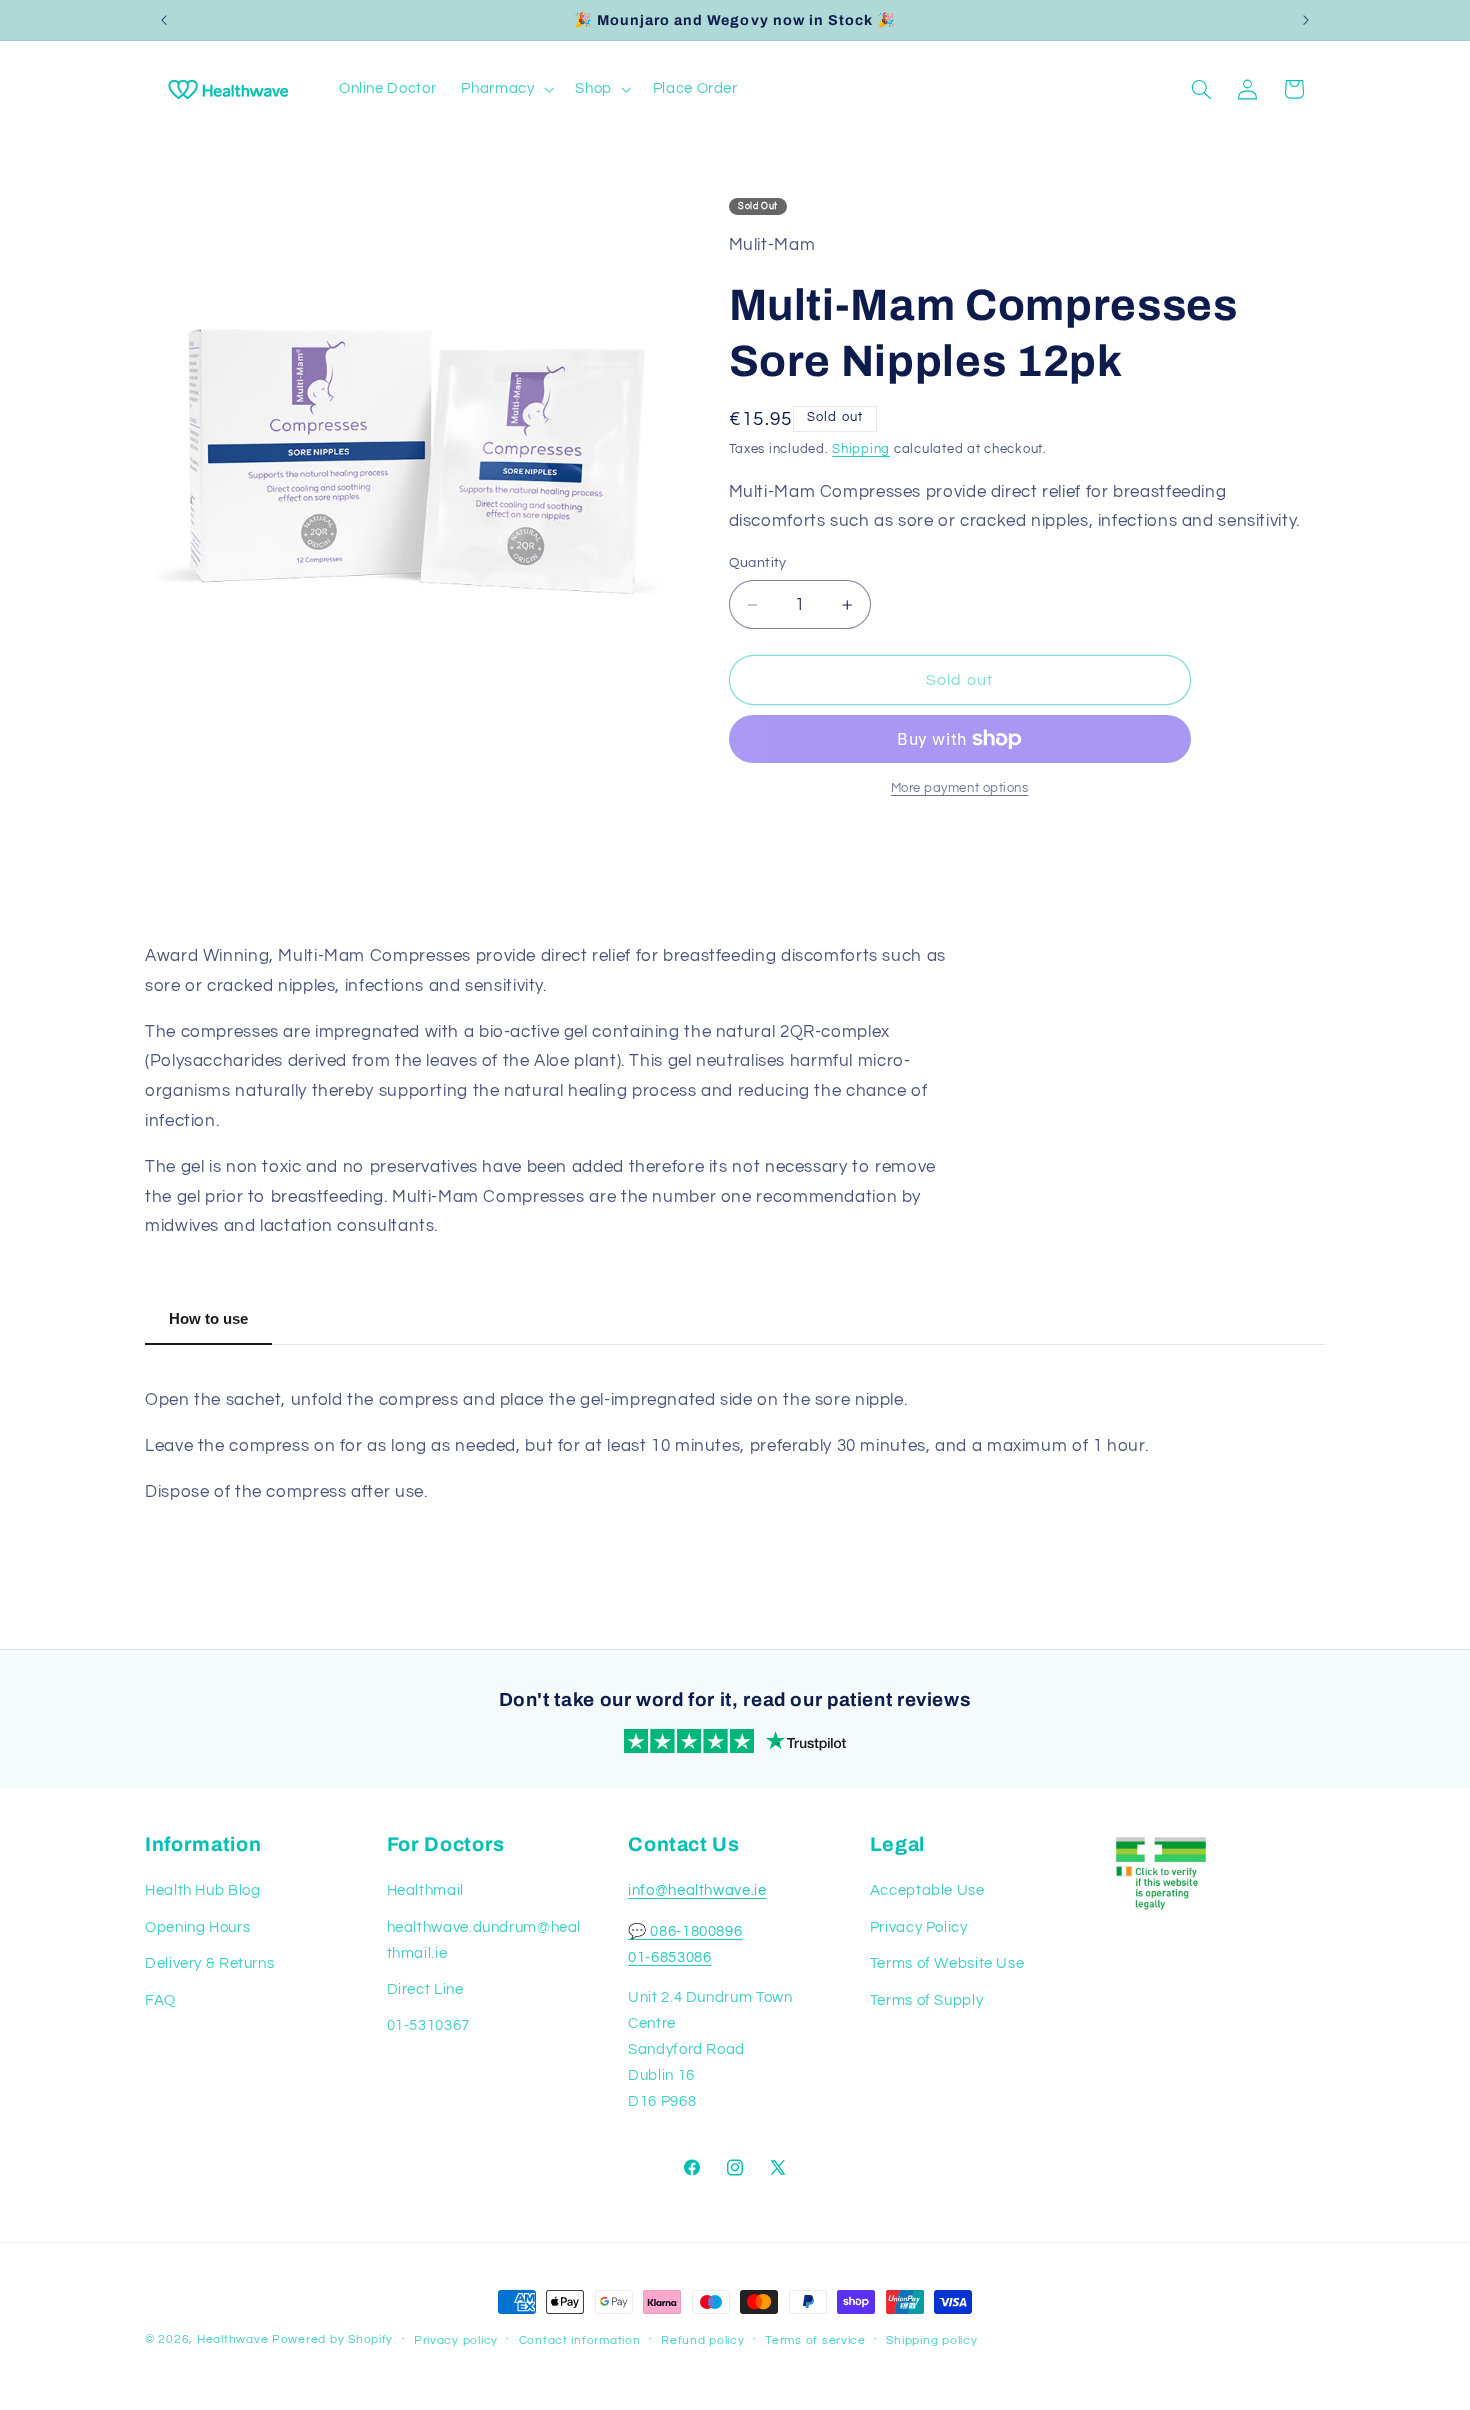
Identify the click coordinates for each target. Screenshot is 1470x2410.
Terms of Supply (926, 2000)
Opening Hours (197, 1927)
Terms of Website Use (947, 1963)
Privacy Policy (919, 1927)
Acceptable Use (927, 1890)
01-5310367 (428, 2025)
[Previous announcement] (164, 20)
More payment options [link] (960, 788)
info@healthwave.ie (697, 1890)
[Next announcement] (1306, 20)
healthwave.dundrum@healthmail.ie (484, 1940)
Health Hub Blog (202, 1890)
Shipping (861, 449)
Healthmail (425, 1890)
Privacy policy (456, 2340)
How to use (208, 1318)
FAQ (160, 2000)
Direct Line (425, 1989)
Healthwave (232, 2339)
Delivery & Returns (209, 1963)
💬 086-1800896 (685, 1931)
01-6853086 (669, 1957)
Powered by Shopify (332, 2339)
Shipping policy (931, 2340)
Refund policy (703, 2340)
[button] (506, 89)
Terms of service (815, 2340)
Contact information (580, 2340)
